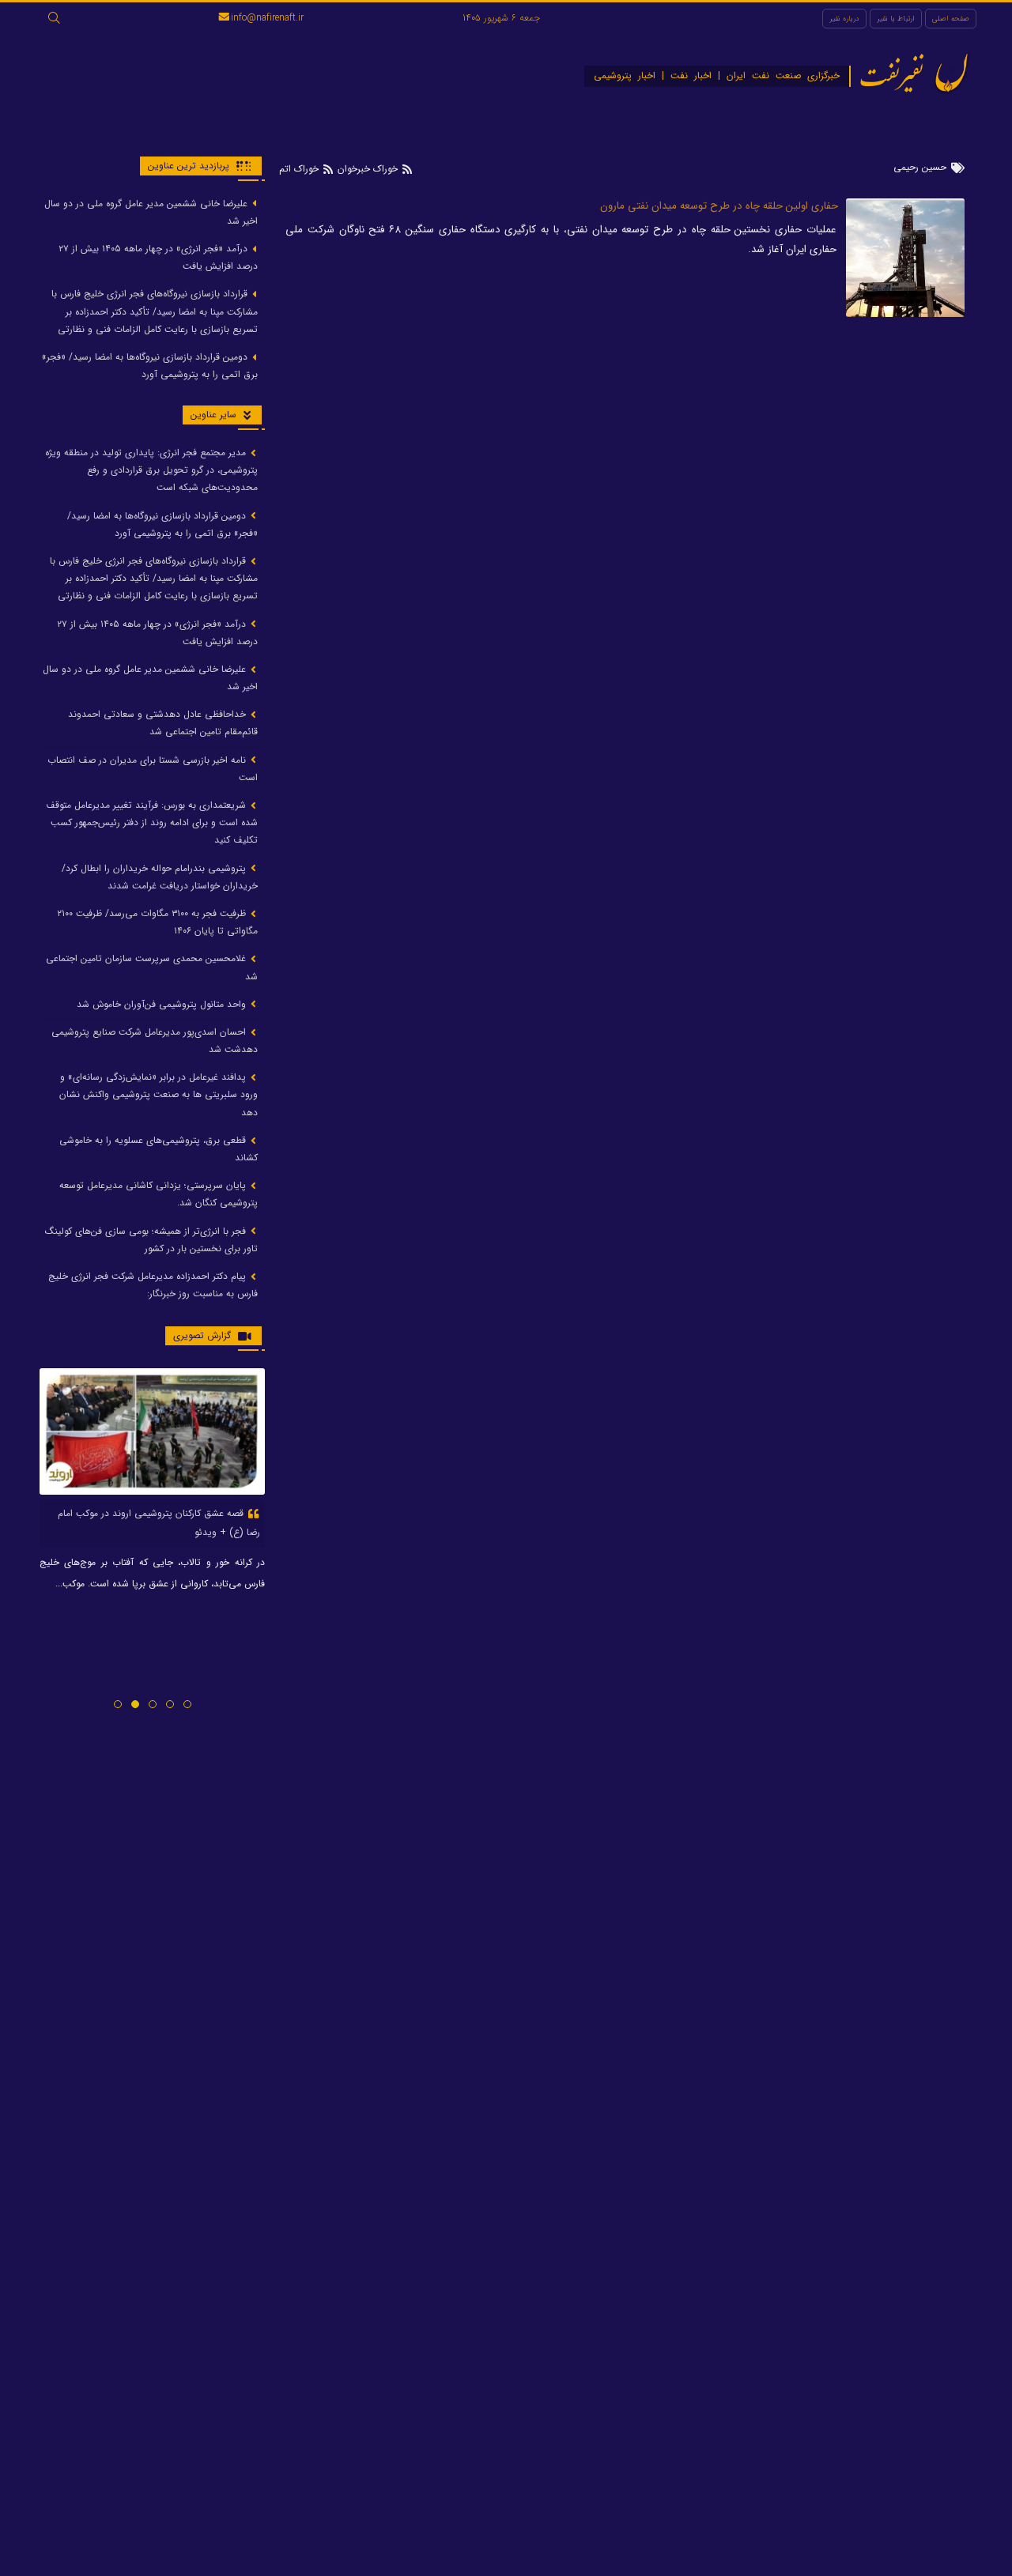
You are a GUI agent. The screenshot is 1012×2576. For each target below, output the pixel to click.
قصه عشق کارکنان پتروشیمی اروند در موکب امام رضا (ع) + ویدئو (159, 1523)
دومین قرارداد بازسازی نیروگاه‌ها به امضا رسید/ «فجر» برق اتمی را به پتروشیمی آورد (150, 366)
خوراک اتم (300, 169)
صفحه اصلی (951, 19)
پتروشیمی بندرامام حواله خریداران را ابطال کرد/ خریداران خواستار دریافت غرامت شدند (160, 877)
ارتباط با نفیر (896, 19)
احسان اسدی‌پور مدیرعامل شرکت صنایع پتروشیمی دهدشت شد (155, 1041)
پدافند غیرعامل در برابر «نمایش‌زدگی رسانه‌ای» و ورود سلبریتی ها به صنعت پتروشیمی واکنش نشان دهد (159, 1095)
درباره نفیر (844, 19)
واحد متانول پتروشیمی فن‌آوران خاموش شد (163, 1004)
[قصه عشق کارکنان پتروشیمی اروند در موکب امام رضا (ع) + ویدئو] (152, 1431)
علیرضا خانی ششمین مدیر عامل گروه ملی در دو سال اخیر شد (151, 212)
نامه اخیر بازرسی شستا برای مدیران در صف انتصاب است (153, 769)
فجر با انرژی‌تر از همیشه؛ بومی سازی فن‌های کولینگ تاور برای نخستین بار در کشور (151, 1240)
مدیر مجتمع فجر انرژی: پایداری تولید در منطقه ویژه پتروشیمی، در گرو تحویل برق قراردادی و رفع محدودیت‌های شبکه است (151, 470)
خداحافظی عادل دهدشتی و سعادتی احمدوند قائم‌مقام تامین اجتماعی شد (163, 724)
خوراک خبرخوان (368, 169)
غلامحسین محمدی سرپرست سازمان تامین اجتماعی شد (152, 968)
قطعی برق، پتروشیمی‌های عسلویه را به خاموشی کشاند (159, 1149)
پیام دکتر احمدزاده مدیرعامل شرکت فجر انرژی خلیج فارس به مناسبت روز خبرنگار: (153, 1285)
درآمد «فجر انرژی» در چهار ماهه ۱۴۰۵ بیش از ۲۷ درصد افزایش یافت (158, 257)
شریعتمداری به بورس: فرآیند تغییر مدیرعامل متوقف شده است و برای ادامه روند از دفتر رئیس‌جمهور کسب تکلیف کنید (152, 822)
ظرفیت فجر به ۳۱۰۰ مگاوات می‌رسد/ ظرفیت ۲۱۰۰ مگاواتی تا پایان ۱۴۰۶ (157, 922)
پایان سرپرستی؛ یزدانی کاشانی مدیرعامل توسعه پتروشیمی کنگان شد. (159, 1195)
